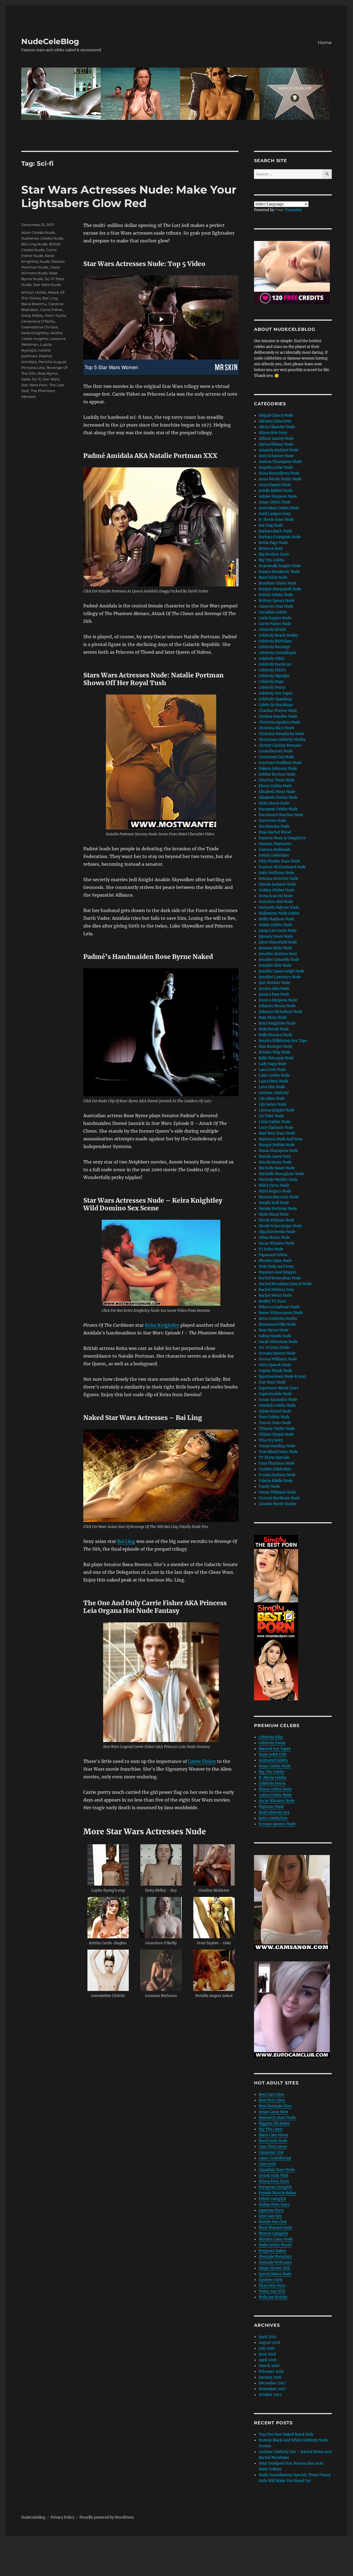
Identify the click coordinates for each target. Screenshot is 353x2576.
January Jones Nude (276, 936)
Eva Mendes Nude (274, 826)
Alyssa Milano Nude (276, 444)
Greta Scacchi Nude (276, 896)
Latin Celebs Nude (274, 1075)
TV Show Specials (274, 1458)
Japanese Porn (271, 2210)
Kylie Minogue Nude (276, 1058)
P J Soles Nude (271, 1249)
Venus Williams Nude (277, 1492)
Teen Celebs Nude (274, 1417)
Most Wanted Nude (275, 2228)
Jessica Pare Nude (274, 994)
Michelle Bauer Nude (277, 1168)
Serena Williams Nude (278, 1359)
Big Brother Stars (274, 554)
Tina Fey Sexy (271, 1440)
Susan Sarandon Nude (278, 1400)
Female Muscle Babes (277, 2193)
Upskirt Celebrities (275, 1469)
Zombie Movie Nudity (277, 1504)
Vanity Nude (269, 1487)
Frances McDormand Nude (282, 867)
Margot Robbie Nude (277, 1145)
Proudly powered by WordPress (107, 2517)
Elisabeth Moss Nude (277, 792)
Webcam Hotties (273, 2297)
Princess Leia (33, 368)
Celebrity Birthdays (275, 641)
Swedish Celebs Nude (277, 1405)
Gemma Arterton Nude (279, 879)
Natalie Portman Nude (278, 1209)
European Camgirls (275, 2187)
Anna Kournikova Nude (279, 473)
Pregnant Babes (272, 2251)
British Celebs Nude (276, 595)
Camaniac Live (271, 2152)
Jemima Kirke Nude (276, 948)
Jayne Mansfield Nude (278, 942)
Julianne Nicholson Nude (280, 1012)
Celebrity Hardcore (275, 664)
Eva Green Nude (272, 821)
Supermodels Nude (275, 1394)
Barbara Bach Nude (275, 531)
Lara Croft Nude (272, 1070)
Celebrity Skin (271, 1737)
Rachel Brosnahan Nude (280, 1278)
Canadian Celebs (273, 612)
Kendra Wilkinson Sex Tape (283, 1041)
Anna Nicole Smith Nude (280, 479)
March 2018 (269, 2366)
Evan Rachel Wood (275, 832)
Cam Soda (267, 2164)
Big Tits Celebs (272, 560)
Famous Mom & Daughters (282, 838)
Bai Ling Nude (34, 244)
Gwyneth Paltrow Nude (279, 908)
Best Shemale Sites (275, 2106)
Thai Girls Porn (272, 2286)
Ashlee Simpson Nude (278, 496)
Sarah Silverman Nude (278, 1342)
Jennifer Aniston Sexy (278, 954)
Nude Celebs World (275, 2245)
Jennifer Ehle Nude (275, 965)
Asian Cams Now (273, 2112)
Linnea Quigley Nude (277, 1110)
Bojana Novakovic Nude (279, 572)
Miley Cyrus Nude (274, 1185)
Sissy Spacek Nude (275, 1365)
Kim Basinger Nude (276, 1046)
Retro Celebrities (273, 1818)
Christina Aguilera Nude (280, 722)
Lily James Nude (273, 1104)
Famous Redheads (275, 850)
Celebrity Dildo (272, 659)
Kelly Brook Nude (274, 1029)
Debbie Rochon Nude (277, 774)
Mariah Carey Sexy (275, 1156)
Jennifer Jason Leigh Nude (282, 971)
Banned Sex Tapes (275, 1749)
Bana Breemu (34, 304)
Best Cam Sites (272, 2094)
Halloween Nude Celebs (279, 913)
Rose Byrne (48, 373)
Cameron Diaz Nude (276, 606)
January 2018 (270, 2377)
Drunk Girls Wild (273, 2176)
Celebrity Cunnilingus (278, 653)
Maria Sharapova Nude (278, 1151)
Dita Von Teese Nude (277, 780)
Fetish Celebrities (274, 855)
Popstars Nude (271, 1807)
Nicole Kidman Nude (276, 1220)
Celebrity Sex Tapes (276, 693)
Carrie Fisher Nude (275, 624)
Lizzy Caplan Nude (275, 1122)
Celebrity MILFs (272, 670)
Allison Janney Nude (276, 439)
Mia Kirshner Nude (275, 1162)
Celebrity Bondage (275, 647)
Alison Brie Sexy (273, 433)
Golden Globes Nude (276, 890)
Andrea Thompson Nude (280, 462)
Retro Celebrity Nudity (278, 1319)
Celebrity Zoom (272, 1743)
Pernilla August (52, 362)
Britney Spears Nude (276, 601)
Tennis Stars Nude (275, 1423)
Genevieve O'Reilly (38, 321)
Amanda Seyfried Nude (279, 450)
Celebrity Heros (272, 1783)
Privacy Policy (62, 2517)
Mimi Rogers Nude (275, 1191)
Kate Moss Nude (273, 1018)
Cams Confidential (275, 2158)
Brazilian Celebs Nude (278, 583)
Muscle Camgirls (273, 2233)
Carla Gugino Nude (275, 618)
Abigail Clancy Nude (276, 415)
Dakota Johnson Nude (278, 769)
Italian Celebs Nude (275, 925)
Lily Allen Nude (272, 1099)
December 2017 (272, 2383)
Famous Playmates (275, 844)
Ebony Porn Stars (274, 2181)
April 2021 (268, 2337)
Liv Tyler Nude (271, 1116)
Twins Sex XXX (272, 2291)
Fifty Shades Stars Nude (279, 861)
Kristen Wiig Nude (275, 1052)
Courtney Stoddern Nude (280, 763)
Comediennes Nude (276, 751)
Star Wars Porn (34, 385)
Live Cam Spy (270, 2216)
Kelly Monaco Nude (276, 1035)
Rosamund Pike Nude (277, 1324)
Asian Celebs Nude (38, 232)
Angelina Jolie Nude (276, 467)
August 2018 (269, 2343)
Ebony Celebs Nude (275, 786)
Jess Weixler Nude (274, 983)
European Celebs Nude (278, 809)
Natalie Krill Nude (274, 1203)
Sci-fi (36, 379)
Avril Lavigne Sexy (275, 514)
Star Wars (51, 379)
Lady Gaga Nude (273, 1064)
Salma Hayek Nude (275, 1336)
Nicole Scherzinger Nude (280, 1226)
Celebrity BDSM (272, 630)
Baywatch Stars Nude (277, 2118)
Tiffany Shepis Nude (276, 1434)
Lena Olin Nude (272, 1087)
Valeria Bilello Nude (276, 1481)
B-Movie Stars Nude (276, 520)
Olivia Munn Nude (274, 1238)
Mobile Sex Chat (273, 2222)
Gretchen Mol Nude (276, 902)
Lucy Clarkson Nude (276, 1128)
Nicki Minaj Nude (274, 1214)
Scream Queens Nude (277, 1353)
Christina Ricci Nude (276, 728)
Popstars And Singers (278, 1272)
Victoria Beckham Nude (279, 1498)
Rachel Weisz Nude (275, 1295)
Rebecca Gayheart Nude (279, 1307)
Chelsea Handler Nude (278, 716)
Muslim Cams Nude (276, 2239)
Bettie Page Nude (273, 543)
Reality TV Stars (272, 1301)
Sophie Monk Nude (275, 1371)
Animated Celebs (273, 1760)
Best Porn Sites (272, 2100)
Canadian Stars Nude (277, 2170)
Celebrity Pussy (272, 687)
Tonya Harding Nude (277, 1446)
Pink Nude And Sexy (276, 1266)
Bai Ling (126, 1541)
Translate (294, 210)
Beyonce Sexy (271, 549)
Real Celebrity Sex (274, 1812)
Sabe (26, 379)
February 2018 (271, 2372)
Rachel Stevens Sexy (276, 1290)
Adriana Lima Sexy (275, 421)
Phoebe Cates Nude (275, 1261)
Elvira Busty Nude (274, 803)
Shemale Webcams (275, 2262)
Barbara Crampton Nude (280, 537)
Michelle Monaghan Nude (281, 1174)
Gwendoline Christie (40, 327)
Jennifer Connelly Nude (279, 960)
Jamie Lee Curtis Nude (278, 931)
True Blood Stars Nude (278, 1452)
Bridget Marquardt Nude (280, 589)
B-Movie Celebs (272, 1778)
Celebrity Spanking (275, 699)
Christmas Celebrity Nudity (282, 740)
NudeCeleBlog (50, 41)
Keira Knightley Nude (277, 1023)
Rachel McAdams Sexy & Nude (285, 1284)
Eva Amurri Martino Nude (281, 815)
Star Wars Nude (47, 285)
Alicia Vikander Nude (277, 427)
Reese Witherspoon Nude (281, 1313)
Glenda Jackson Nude (277, 884)
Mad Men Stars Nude (277, 1133)
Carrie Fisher (202, 1761)
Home (325, 43)
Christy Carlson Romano (280, 745)
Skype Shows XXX (274, 2268)
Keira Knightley (162, 1325)
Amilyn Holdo (34, 292)
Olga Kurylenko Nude (277, 1232)
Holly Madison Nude (276, 919)
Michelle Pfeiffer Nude (278, 1180)
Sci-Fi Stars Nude (274, 1348)
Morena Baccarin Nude (279, 1197)
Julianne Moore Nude (277, 1006)
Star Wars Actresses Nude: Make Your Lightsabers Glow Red (129, 196)
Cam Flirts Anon (273, 2147)
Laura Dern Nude (273, 1081)
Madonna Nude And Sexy (281, 1139)
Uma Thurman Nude (277, 1463)
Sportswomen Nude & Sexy (282, 1377)
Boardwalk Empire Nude (280, 566)
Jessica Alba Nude (274, 989)
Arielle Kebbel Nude (276, 491)
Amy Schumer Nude (276, 456)
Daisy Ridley (32, 315)
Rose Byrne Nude (274, 1330)
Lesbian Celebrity (274, 1093)
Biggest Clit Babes (274, 2123)
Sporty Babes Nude (275, 2274)
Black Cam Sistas (273, 2135)
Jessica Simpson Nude (278, 1000)
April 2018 (268, 2360)
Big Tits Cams (271, 2129)
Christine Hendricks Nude (281, 734)
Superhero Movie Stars (279, 1388)
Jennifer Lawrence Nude (280, 977)
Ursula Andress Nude (277, 1475)
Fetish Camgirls (272, 2199)
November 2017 (272, 2389)
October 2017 (270, 2395)
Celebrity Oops (271, 682)
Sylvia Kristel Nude (275, 1411)
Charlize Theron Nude (278, 711)
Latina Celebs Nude (275, 1795)
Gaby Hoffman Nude (276, 873)
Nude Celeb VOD (273, 1755)
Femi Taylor (55, 315)
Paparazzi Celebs (273, 1255)
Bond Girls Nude (273, 577)
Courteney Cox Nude (276, 757)
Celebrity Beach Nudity (278, 635)
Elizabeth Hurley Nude (278, 798)
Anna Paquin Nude (275, 485)
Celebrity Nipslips (274, 676)
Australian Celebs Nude (42, 238)
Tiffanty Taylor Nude (277, 1429)
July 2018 (267, 2348)
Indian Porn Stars (274, 2204)
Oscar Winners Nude (277, 1243)
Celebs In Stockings (276, 705)
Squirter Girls (271, 2280)
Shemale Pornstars (275, 2257)
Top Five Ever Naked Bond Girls (286, 2434)
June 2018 (267, 2354)
